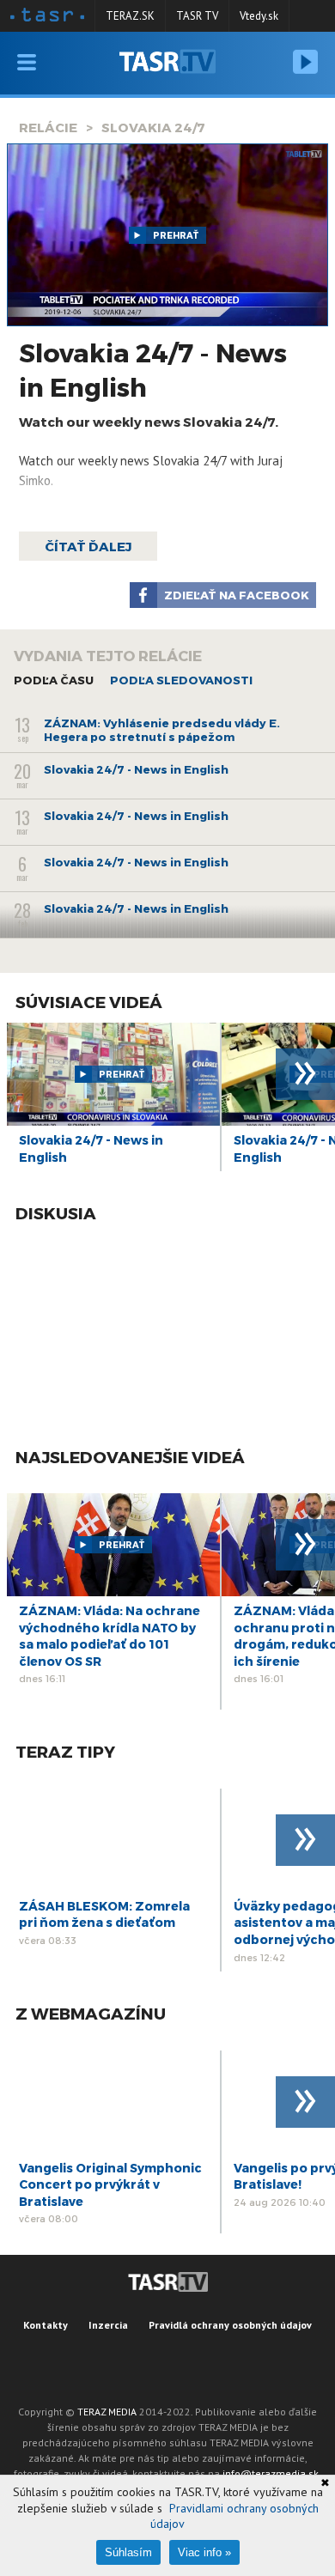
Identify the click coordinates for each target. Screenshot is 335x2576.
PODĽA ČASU (54, 680)
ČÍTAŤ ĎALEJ (88, 546)
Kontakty (46, 2325)
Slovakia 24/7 (153, 127)
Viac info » (204, 2552)
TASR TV (197, 16)
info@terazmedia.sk (271, 2473)
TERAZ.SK (130, 16)
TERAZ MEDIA (107, 2412)
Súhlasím (128, 2552)
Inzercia (108, 2325)
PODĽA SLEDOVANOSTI (181, 680)
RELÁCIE (48, 127)
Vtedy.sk (259, 16)
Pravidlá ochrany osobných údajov (230, 2325)
